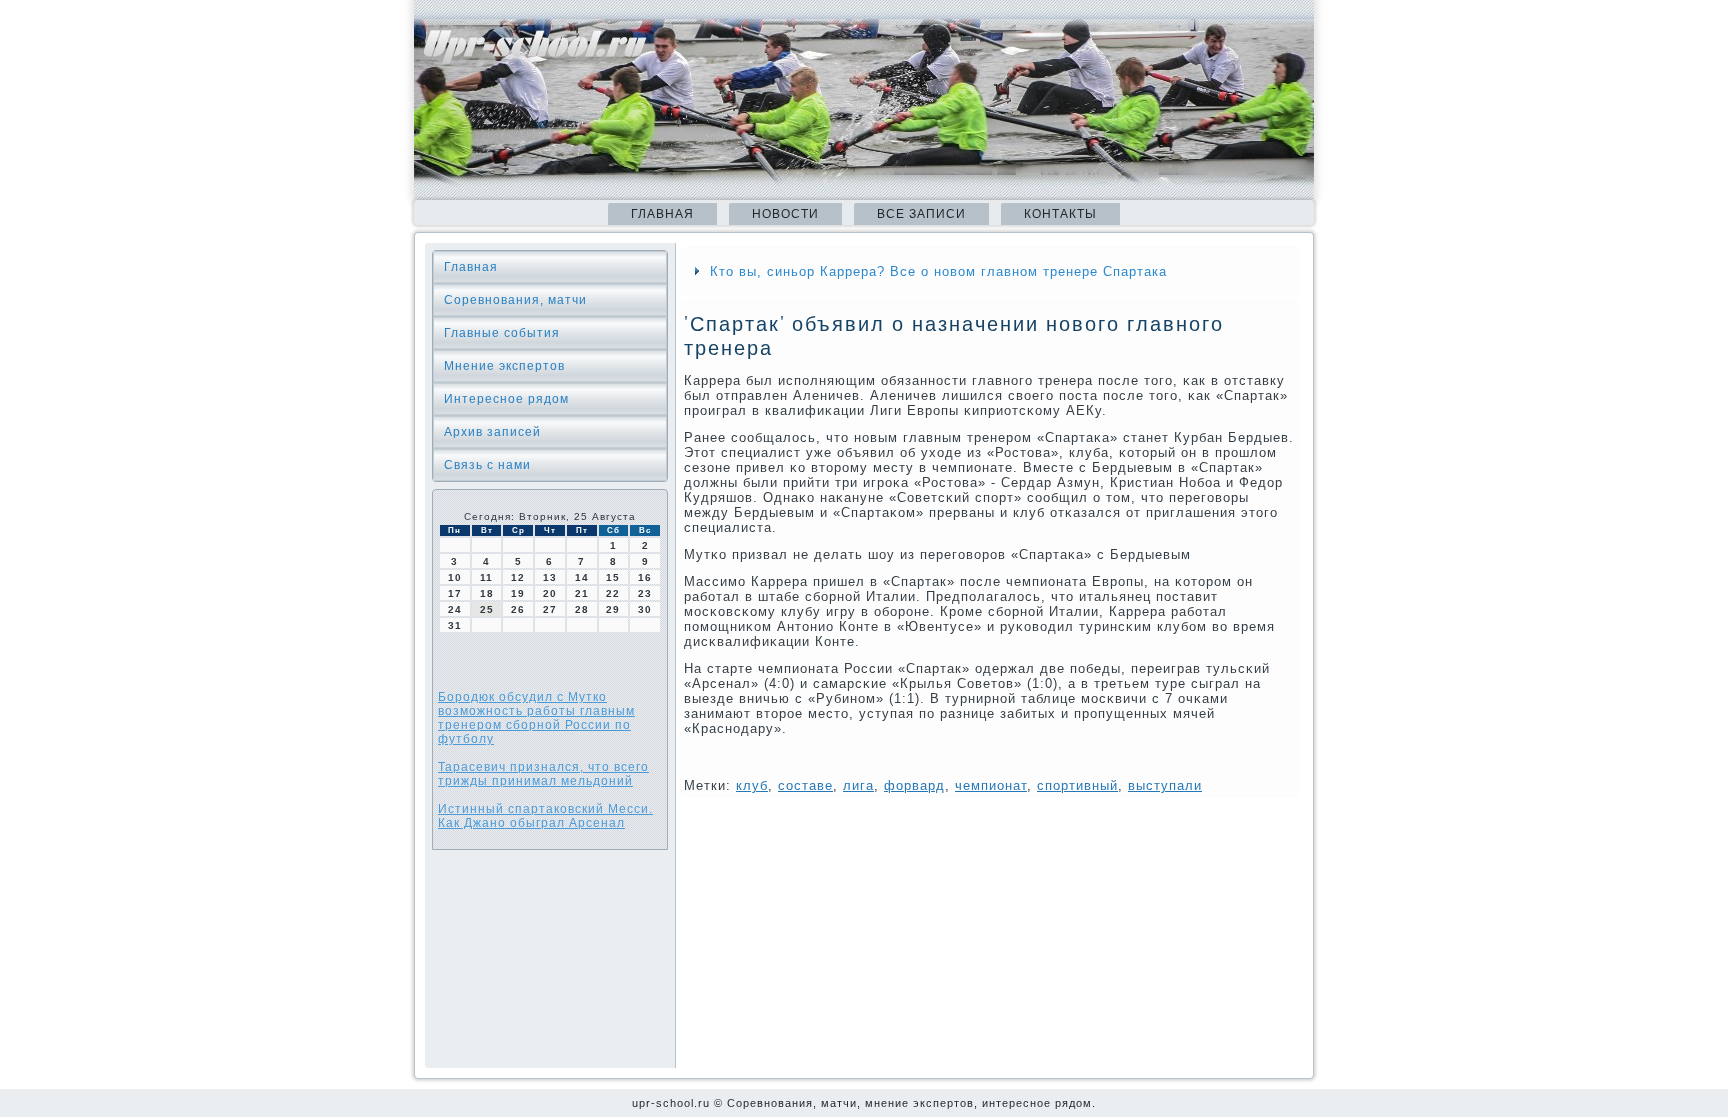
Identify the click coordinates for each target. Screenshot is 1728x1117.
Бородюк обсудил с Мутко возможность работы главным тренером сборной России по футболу (536, 718)
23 (645, 593)
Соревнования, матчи (515, 300)
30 (645, 609)
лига (858, 785)
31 (455, 625)
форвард (914, 785)
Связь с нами (487, 465)
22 (613, 593)
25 (487, 609)
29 (613, 609)
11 (486, 577)
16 (645, 577)
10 (455, 577)
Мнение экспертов (504, 366)
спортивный (1077, 785)
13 (550, 577)
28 (582, 609)
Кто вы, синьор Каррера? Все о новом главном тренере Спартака (938, 271)
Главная (662, 214)
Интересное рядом (506, 399)
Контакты (1060, 214)
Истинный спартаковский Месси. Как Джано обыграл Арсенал (545, 816)
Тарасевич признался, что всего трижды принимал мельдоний (543, 774)
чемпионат (991, 785)
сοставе (805, 785)
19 (518, 593)
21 (582, 593)
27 (550, 609)
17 (455, 593)
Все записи (921, 214)
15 (613, 577)
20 (550, 593)
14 (582, 577)
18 (487, 593)
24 (455, 609)
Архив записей (492, 432)
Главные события (502, 333)
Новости (785, 214)
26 (518, 609)
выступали (1165, 785)
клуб (752, 785)
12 (518, 577)
